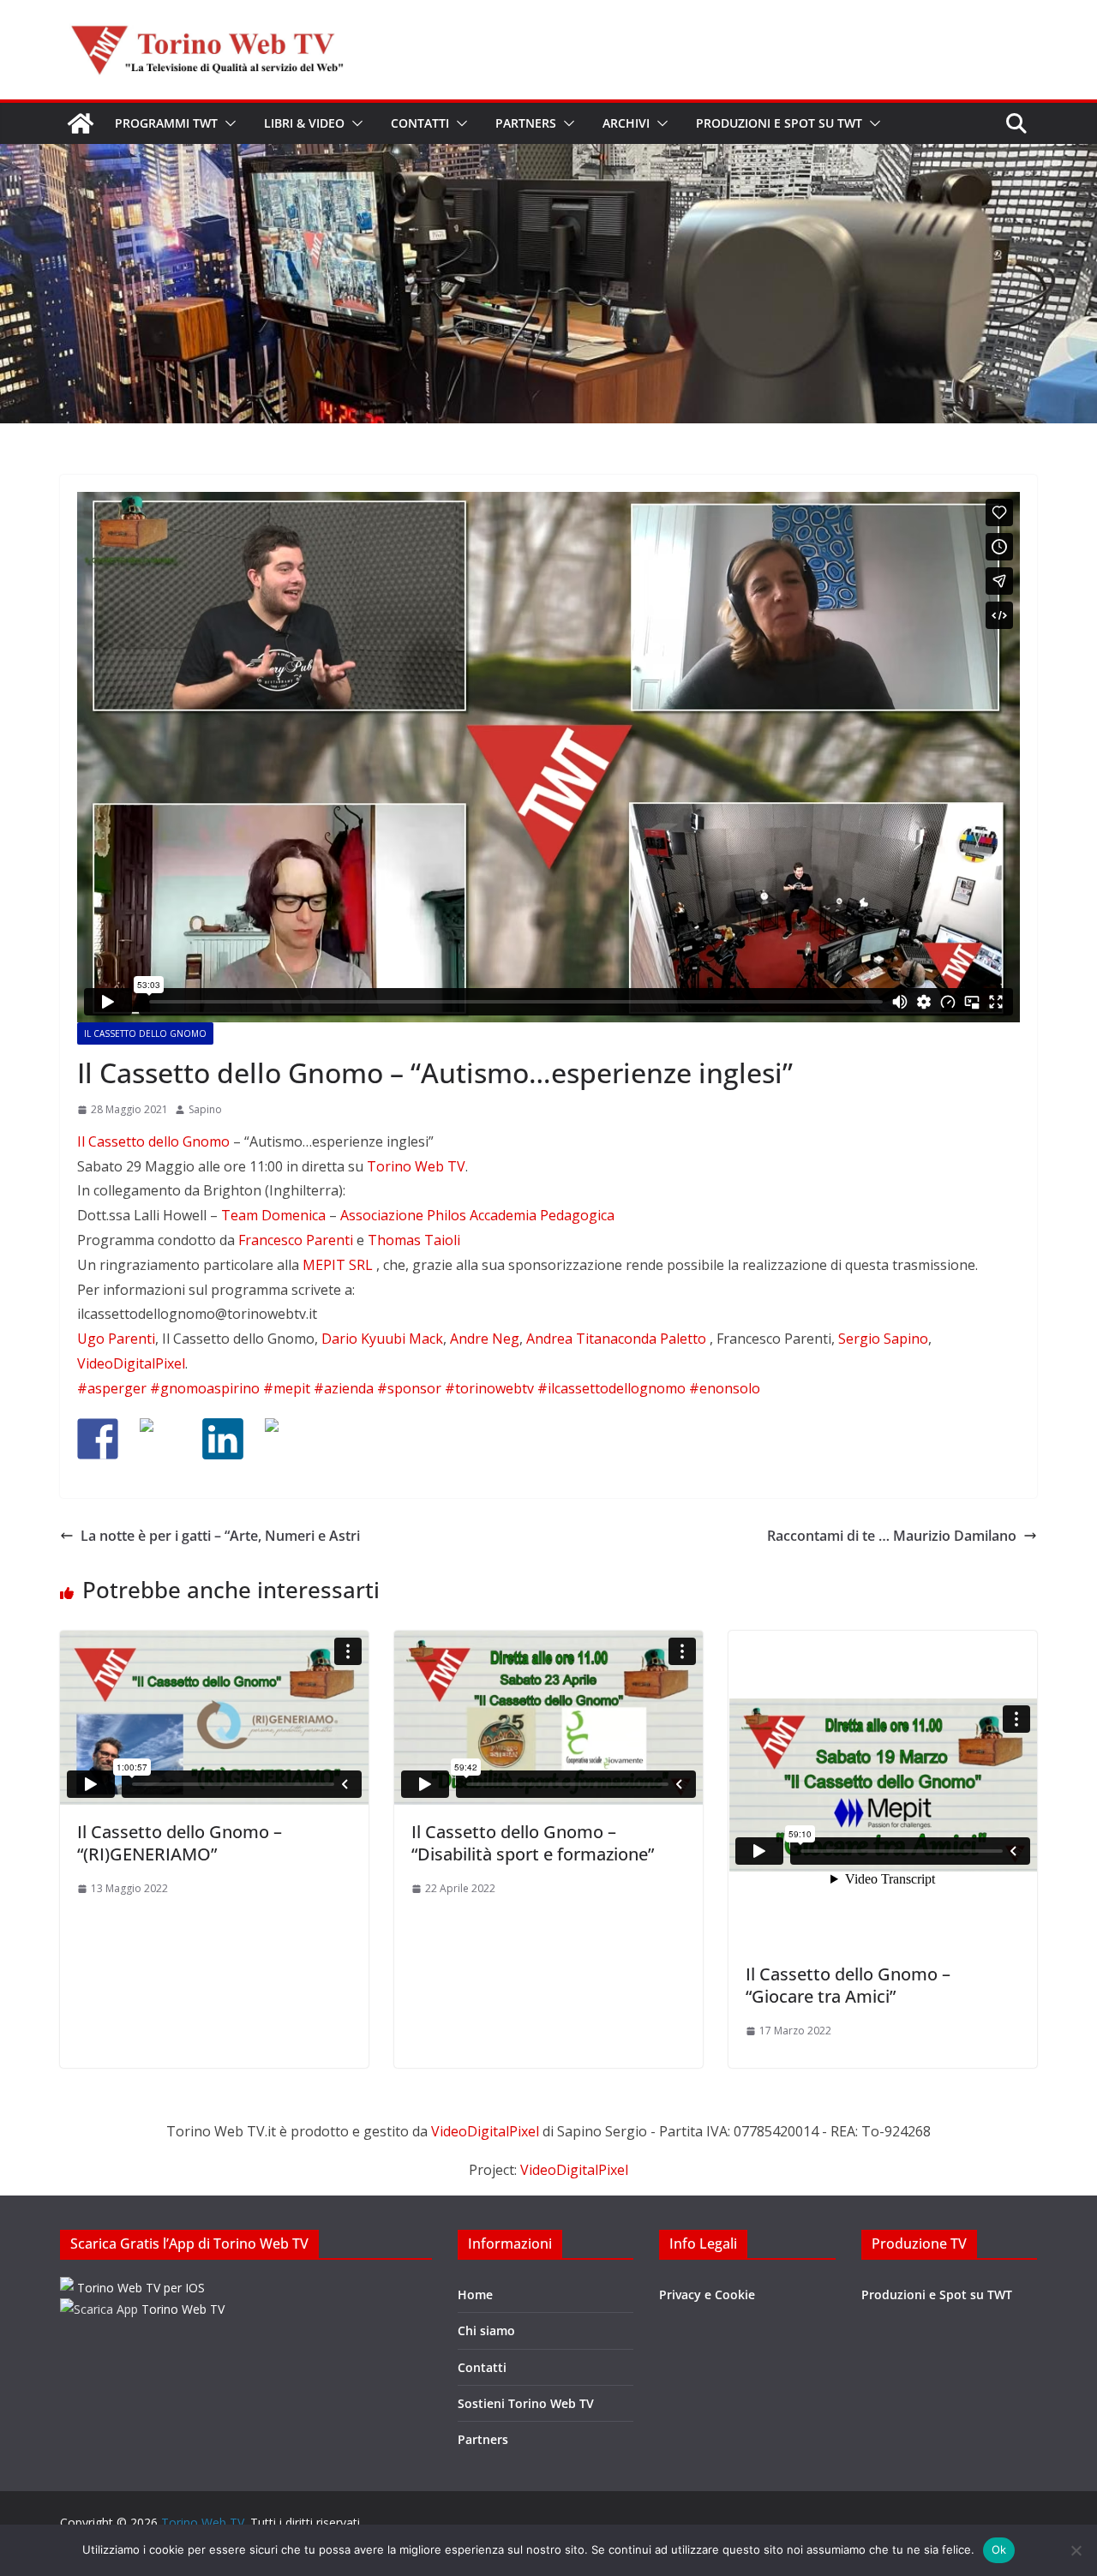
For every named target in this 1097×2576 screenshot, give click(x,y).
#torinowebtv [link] (489, 1388)
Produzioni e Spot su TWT (779, 123)
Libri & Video (304, 123)
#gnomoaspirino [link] (205, 1388)
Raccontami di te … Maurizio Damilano (892, 1536)
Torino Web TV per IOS (139, 2288)
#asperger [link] (112, 1388)
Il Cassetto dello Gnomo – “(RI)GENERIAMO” (180, 1843)
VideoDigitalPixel (487, 2131)
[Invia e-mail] (285, 1439)
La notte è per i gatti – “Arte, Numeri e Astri (220, 1536)
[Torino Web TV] (81, 123)
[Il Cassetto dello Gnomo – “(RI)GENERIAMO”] (214, 1718)
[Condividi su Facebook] (98, 1439)
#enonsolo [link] (725, 1388)
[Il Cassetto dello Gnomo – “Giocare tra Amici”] (883, 1789)
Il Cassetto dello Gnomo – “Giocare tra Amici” (848, 1985)
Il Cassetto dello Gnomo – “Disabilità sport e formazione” (533, 1843)
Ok (999, 2549)
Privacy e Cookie (707, 2294)
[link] (153, 1141)
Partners (526, 123)
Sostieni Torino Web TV (526, 2403)
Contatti (420, 123)
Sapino (205, 1109)
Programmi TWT (166, 123)
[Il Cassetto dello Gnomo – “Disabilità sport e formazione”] (548, 1718)
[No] (1076, 2550)
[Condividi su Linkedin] (223, 1439)
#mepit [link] (287, 1388)
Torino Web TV (181, 2309)
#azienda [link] (344, 1388)
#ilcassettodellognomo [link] (611, 1388)
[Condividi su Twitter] (160, 1439)
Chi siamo (486, 2330)
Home (475, 2294)
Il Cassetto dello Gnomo (145, 1033)
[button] (227, 123)
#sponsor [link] (409, 1388)
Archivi (626, 123)
